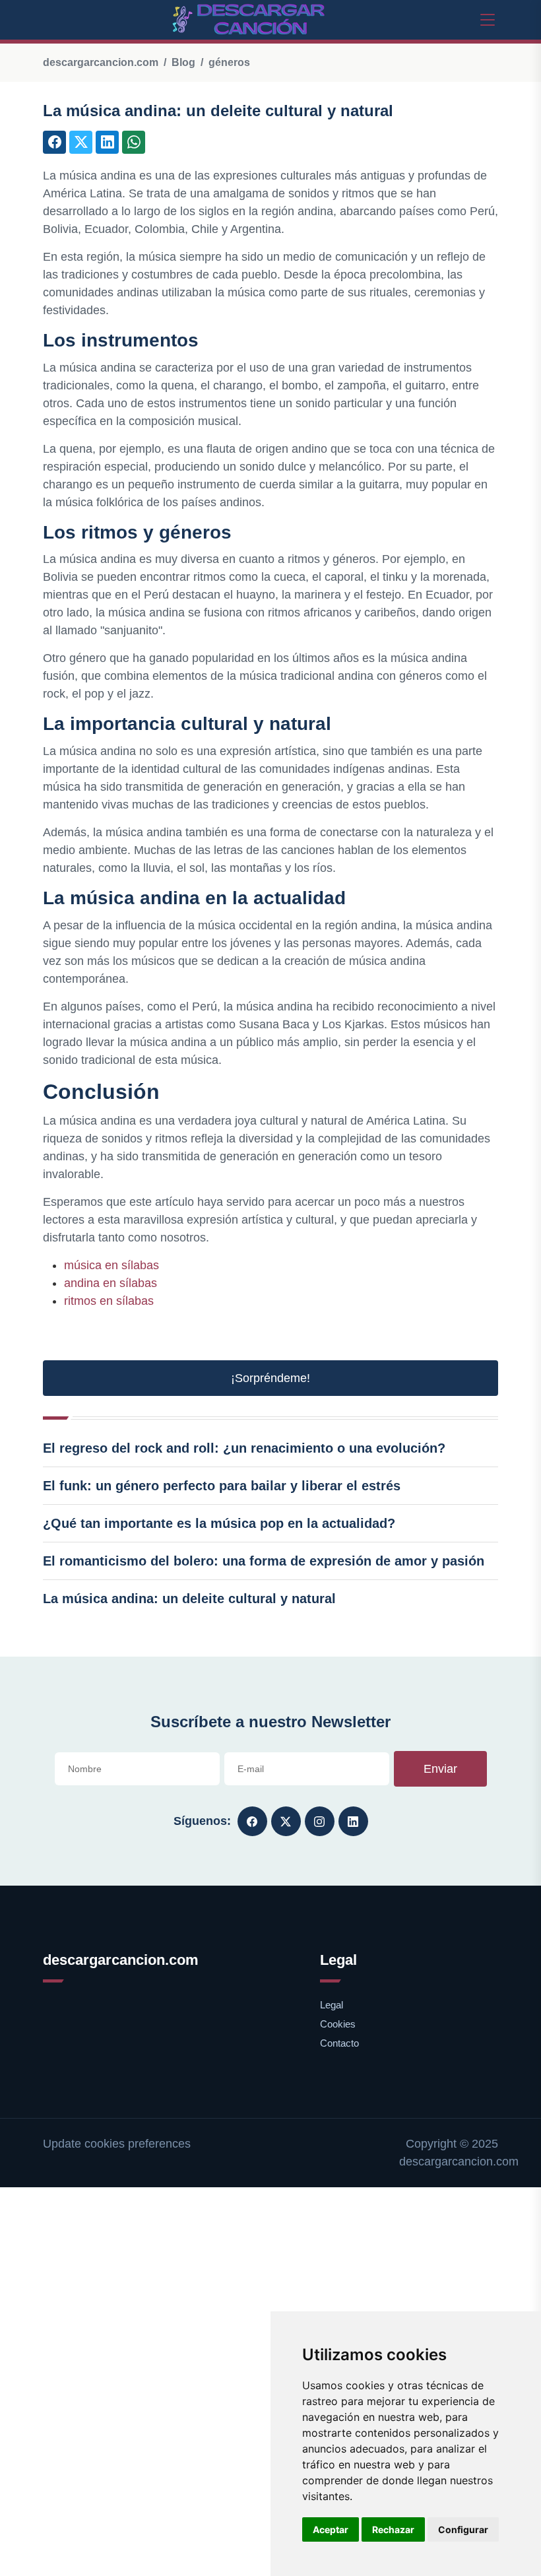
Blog (183, 62)
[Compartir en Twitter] (81, 142)
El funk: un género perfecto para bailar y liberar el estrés (222, 1486)
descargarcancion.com (101, 62)
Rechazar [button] (393, 2529)
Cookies (338, 2024)
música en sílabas (111, 1265)
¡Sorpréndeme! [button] (270, 1378)
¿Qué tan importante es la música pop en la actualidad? (219, 1523)
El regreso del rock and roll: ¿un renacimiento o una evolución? (244, 1448)
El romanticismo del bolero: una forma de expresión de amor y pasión (264, 1561)
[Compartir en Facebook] (54, 142)
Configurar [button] (463, 2529)
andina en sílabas (111, 1283)
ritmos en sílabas (109, 1301)
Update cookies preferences (117, 2144)
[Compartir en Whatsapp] (134, 142)
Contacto (339, 2043)
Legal (332, 2005)
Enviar (440, 1769)
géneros (229, 62)
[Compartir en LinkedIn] (107, 142)
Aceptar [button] (331, 2529)
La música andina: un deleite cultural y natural (189, 1599)
